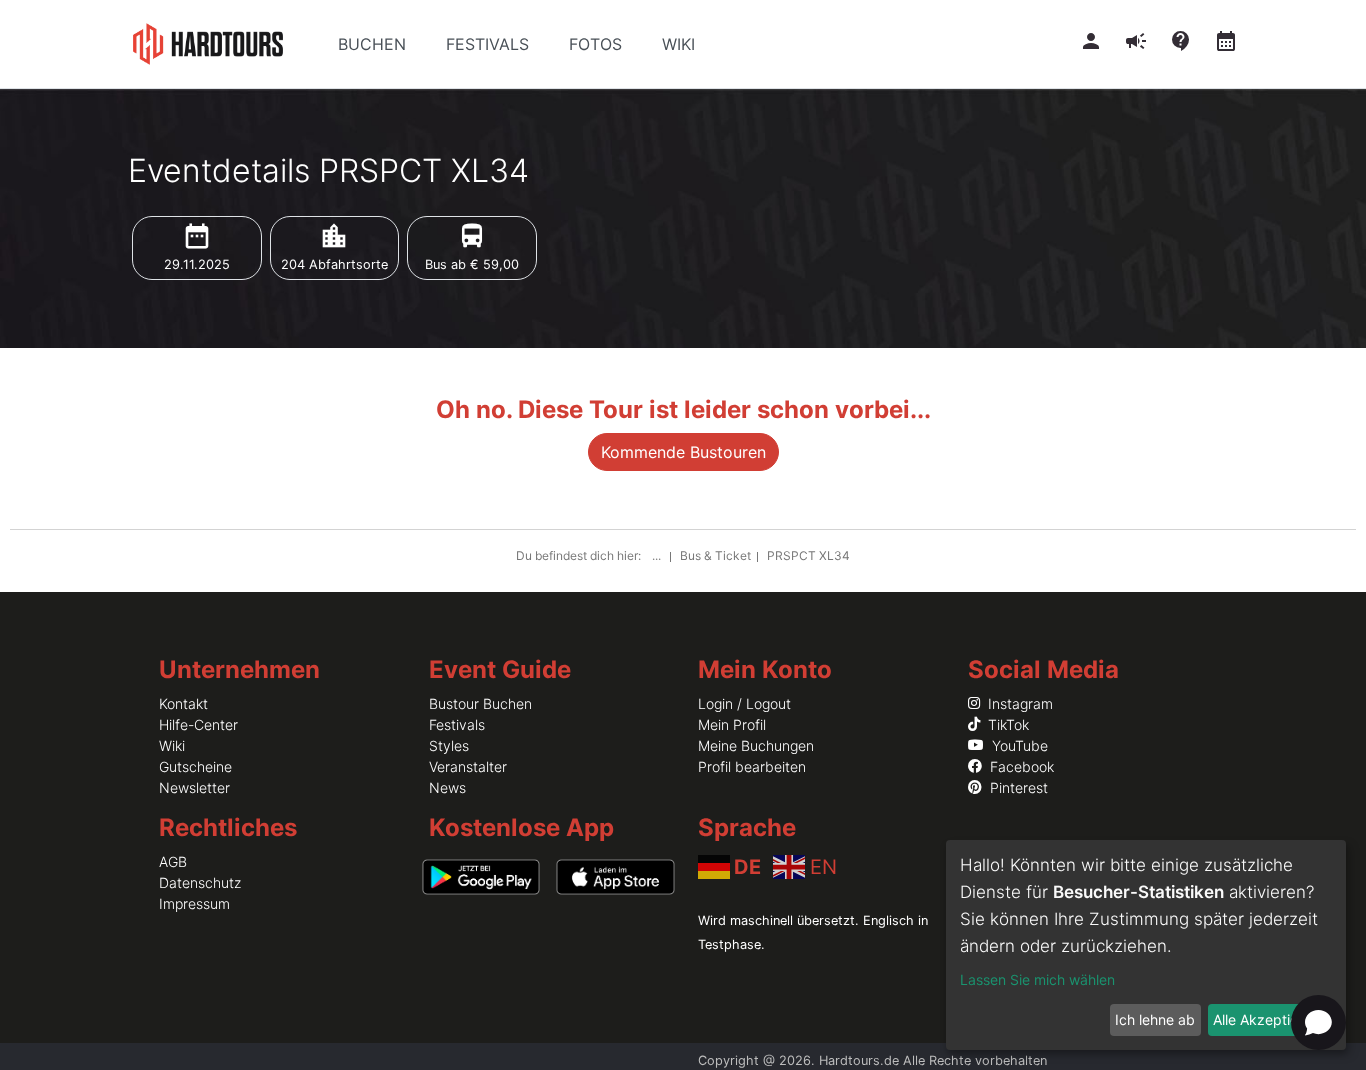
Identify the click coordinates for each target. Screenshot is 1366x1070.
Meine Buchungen (756, 745)
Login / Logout (744, 703)
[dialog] (1146, 945)
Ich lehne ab (1155, 1019)
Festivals (457, 724)
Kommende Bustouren (683, 452)
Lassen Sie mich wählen (1037, 979)
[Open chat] (1318, 1022)
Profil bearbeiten (752, 766)
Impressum (194, 903)
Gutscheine (195, 766)
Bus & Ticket (715, 555)
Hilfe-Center (198, 724)
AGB (173, 861)
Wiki (172, 745)
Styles (449, 745)
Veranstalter (468, 766)
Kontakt (183, 703)
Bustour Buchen (480, 703)
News (447, 787)
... (658, 555)
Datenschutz (200, 882)
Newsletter (194, 787)
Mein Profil (732, 724)
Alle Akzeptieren (1266, 1019)
